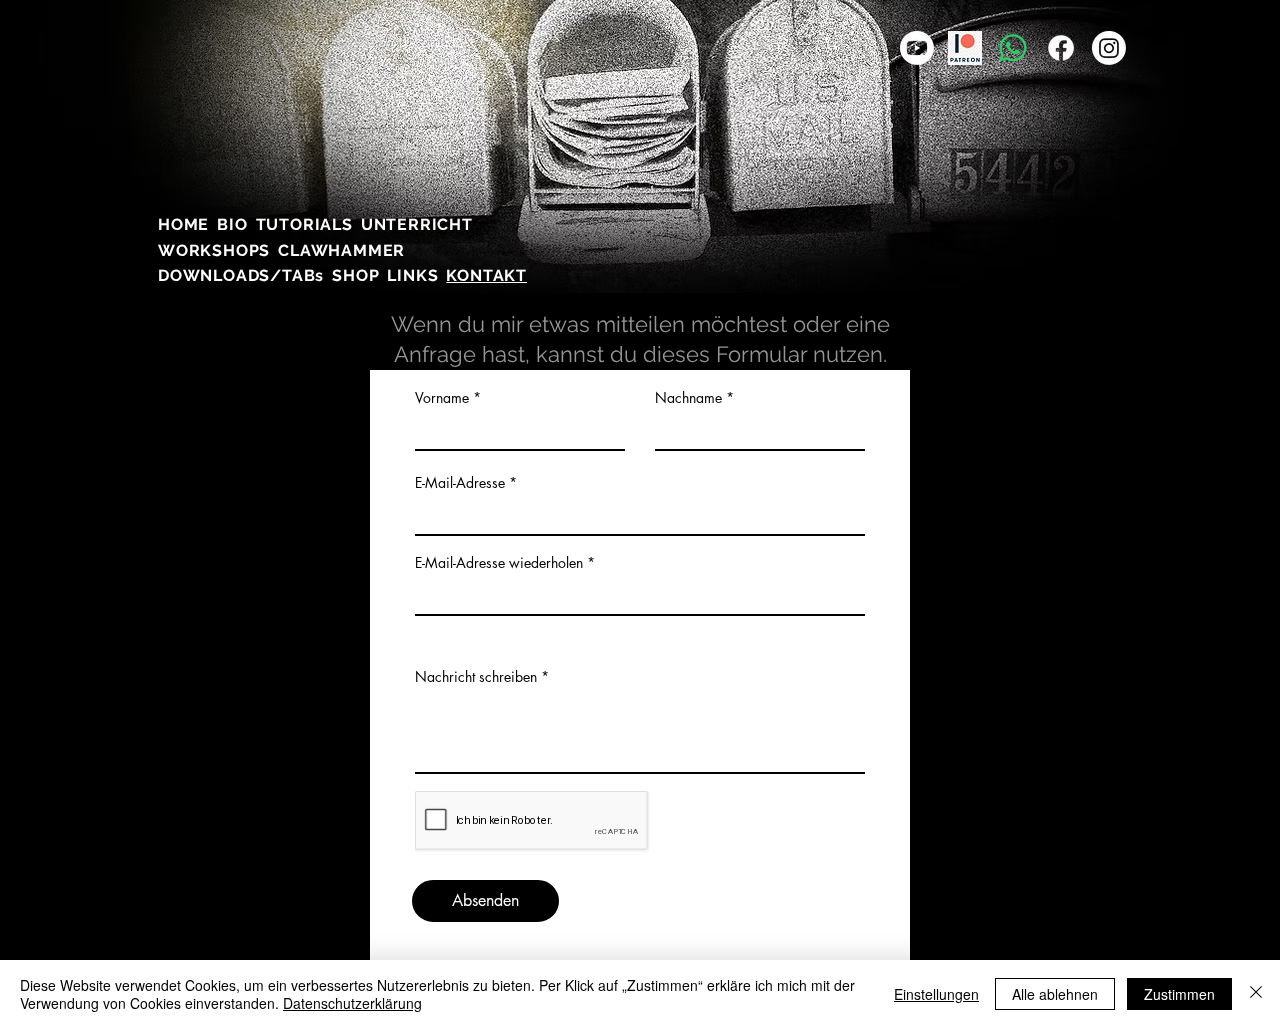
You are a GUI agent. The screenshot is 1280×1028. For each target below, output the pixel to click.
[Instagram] (1109, 48)
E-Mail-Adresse (460, 483)
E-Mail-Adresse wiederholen (499, 563)
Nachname (688, 398)
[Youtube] (917, 48)
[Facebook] (1061, 48)
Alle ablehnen (1055, 994)
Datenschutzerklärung (352, 1003)
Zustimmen (1179, 994)
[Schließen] (1256, 994)
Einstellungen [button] (936, 994)
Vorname (442, 398)
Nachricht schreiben (476, 677)
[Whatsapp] (1013, 48)
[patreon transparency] (965, 48)
